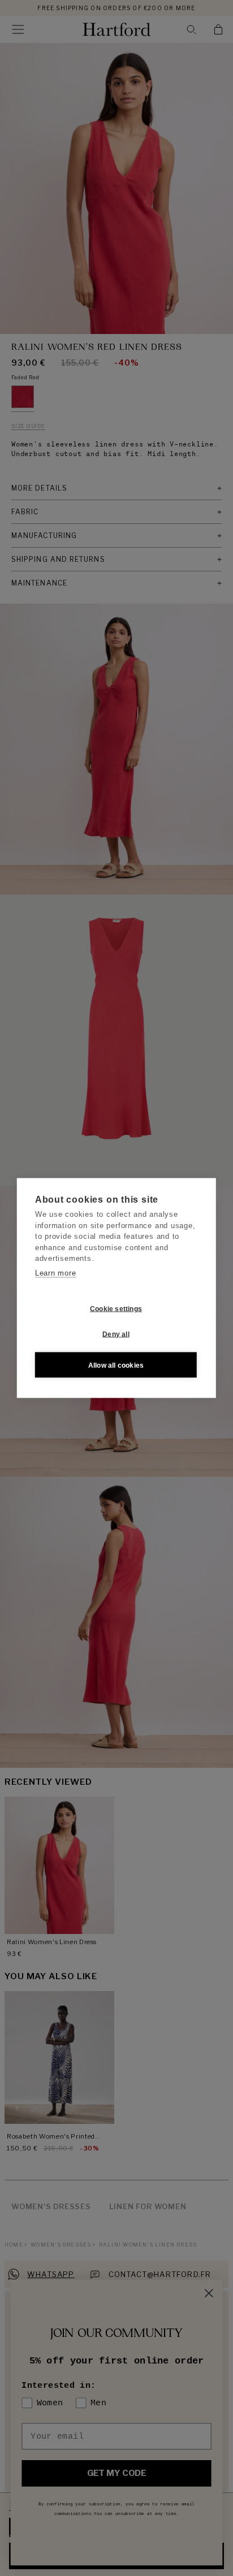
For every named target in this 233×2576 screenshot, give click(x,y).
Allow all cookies (116, 1365)
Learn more (56, 1272)
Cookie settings (116, 1308)
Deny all (116, 1334)
